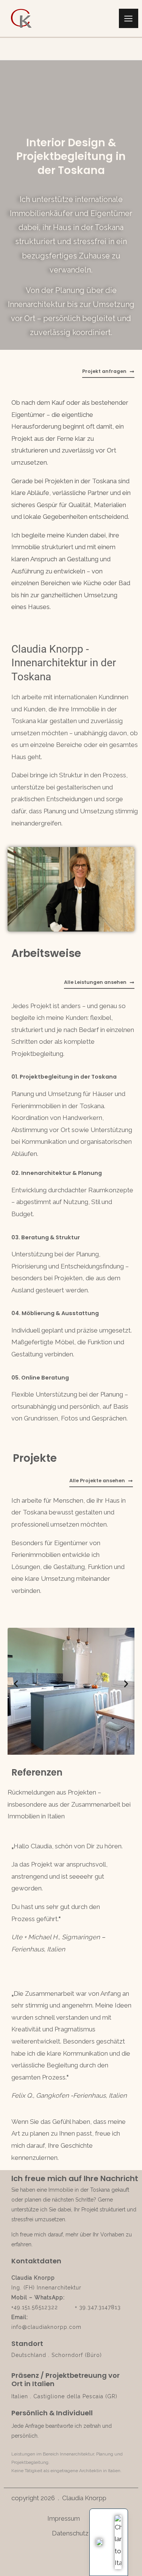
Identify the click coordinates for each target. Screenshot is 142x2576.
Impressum (65, 2518)
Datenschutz (70, 2533)
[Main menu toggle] (129, 19)
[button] (16, 1684)
